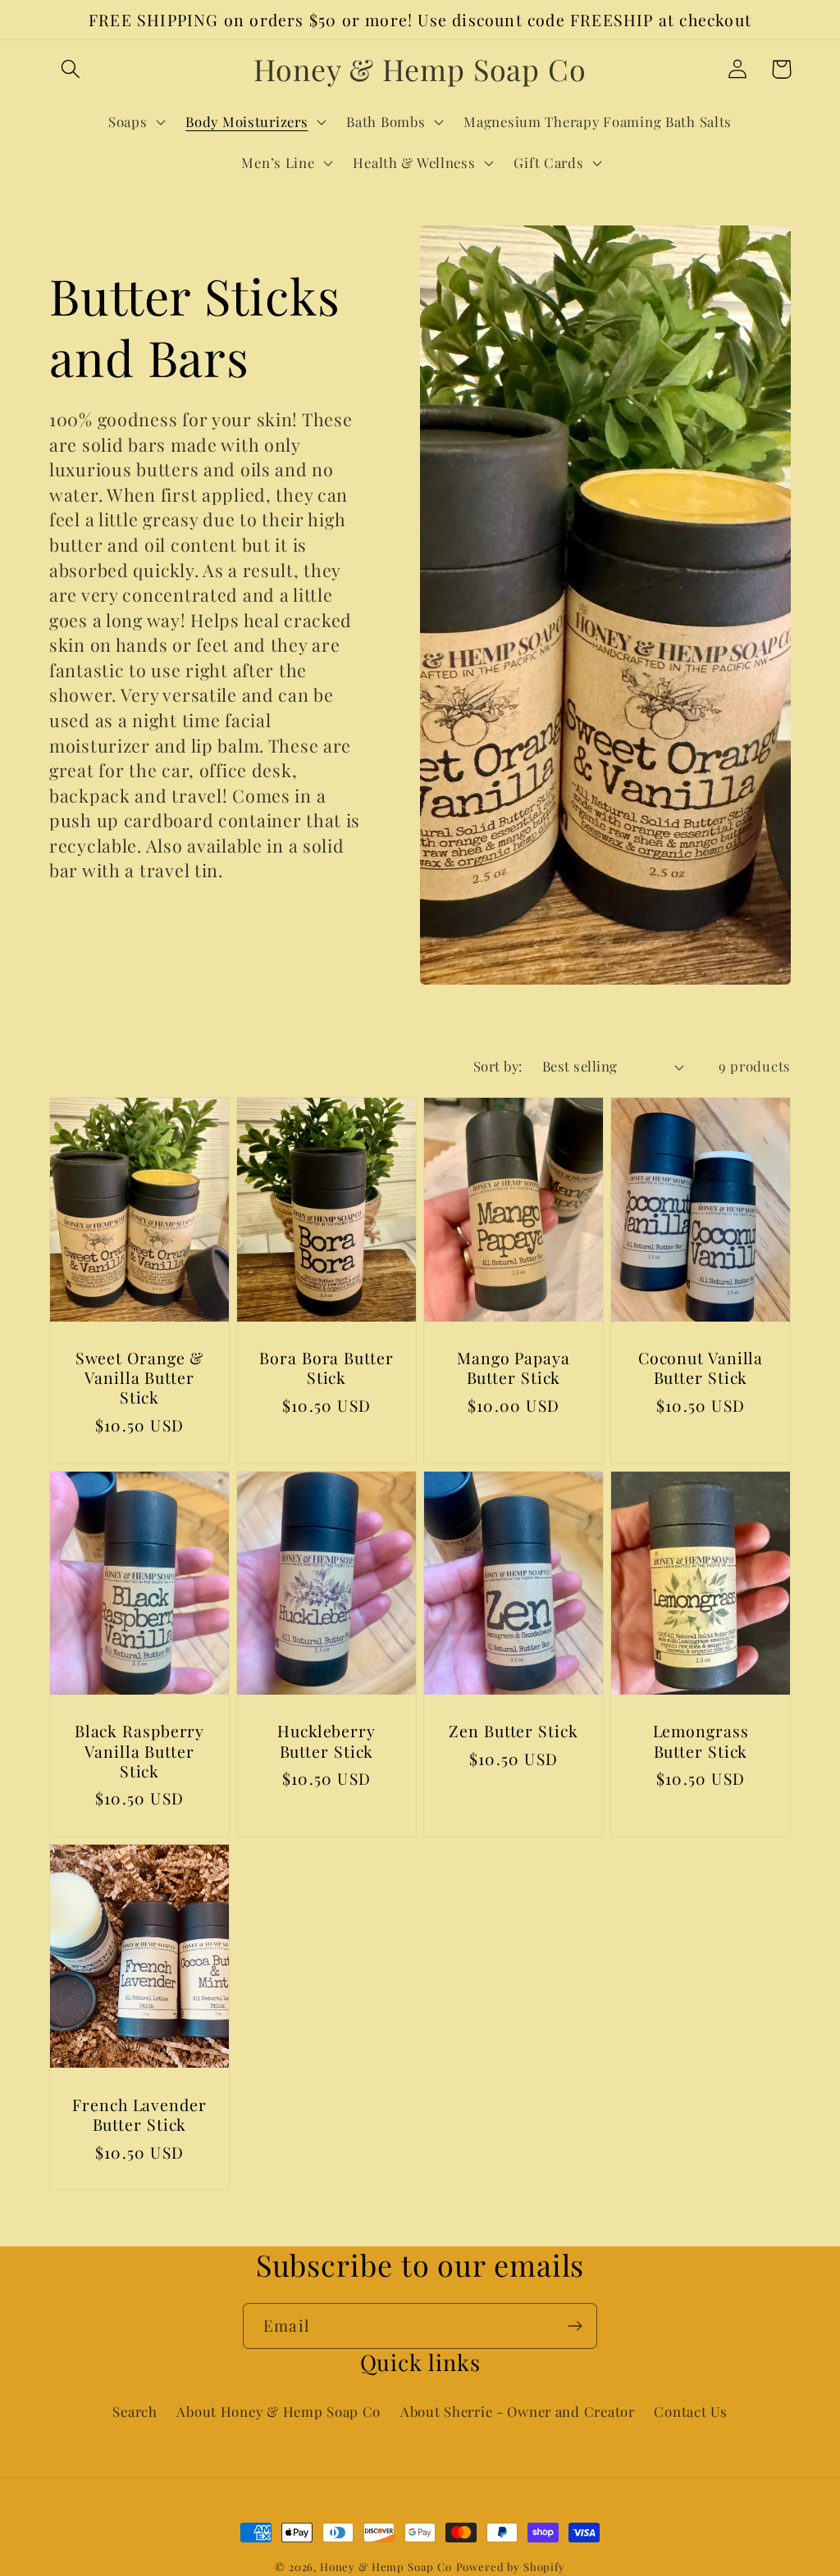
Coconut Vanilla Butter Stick (701, 1368)
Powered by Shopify (511, 2567)
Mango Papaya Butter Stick (514, 1368)
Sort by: (498, 1066)
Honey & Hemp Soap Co (386, 2567)
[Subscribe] (575, 2326)
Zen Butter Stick (513, 1731)
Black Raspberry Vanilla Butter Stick (140, 1751)
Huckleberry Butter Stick (326, 1741)
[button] (71, 69)
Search (135, 2411)
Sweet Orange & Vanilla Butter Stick (140, 1378)
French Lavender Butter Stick (139, 2114)
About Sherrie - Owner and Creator (518, 2411)
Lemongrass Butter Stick (701, 1741)
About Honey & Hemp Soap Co (278, 2411)
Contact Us (690, 2411)
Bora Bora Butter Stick (326, 1368)
